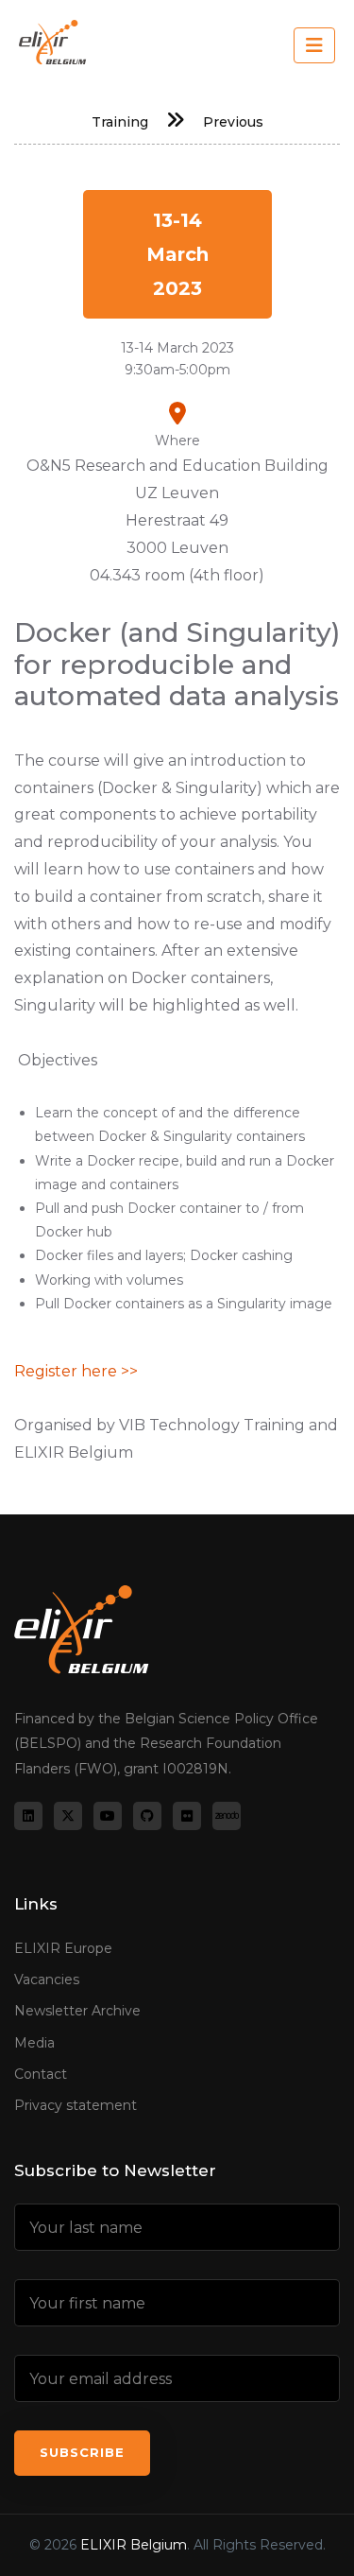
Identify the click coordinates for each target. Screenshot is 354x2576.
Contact (41, 2074)
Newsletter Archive (77, 2011)
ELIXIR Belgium (134, 2545)
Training (120, 122)
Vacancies (47, 1980)
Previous (233, 122)
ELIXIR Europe (63, 1948)
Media (34, 2043)
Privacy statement (76, 2105)
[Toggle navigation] (314, 45)
